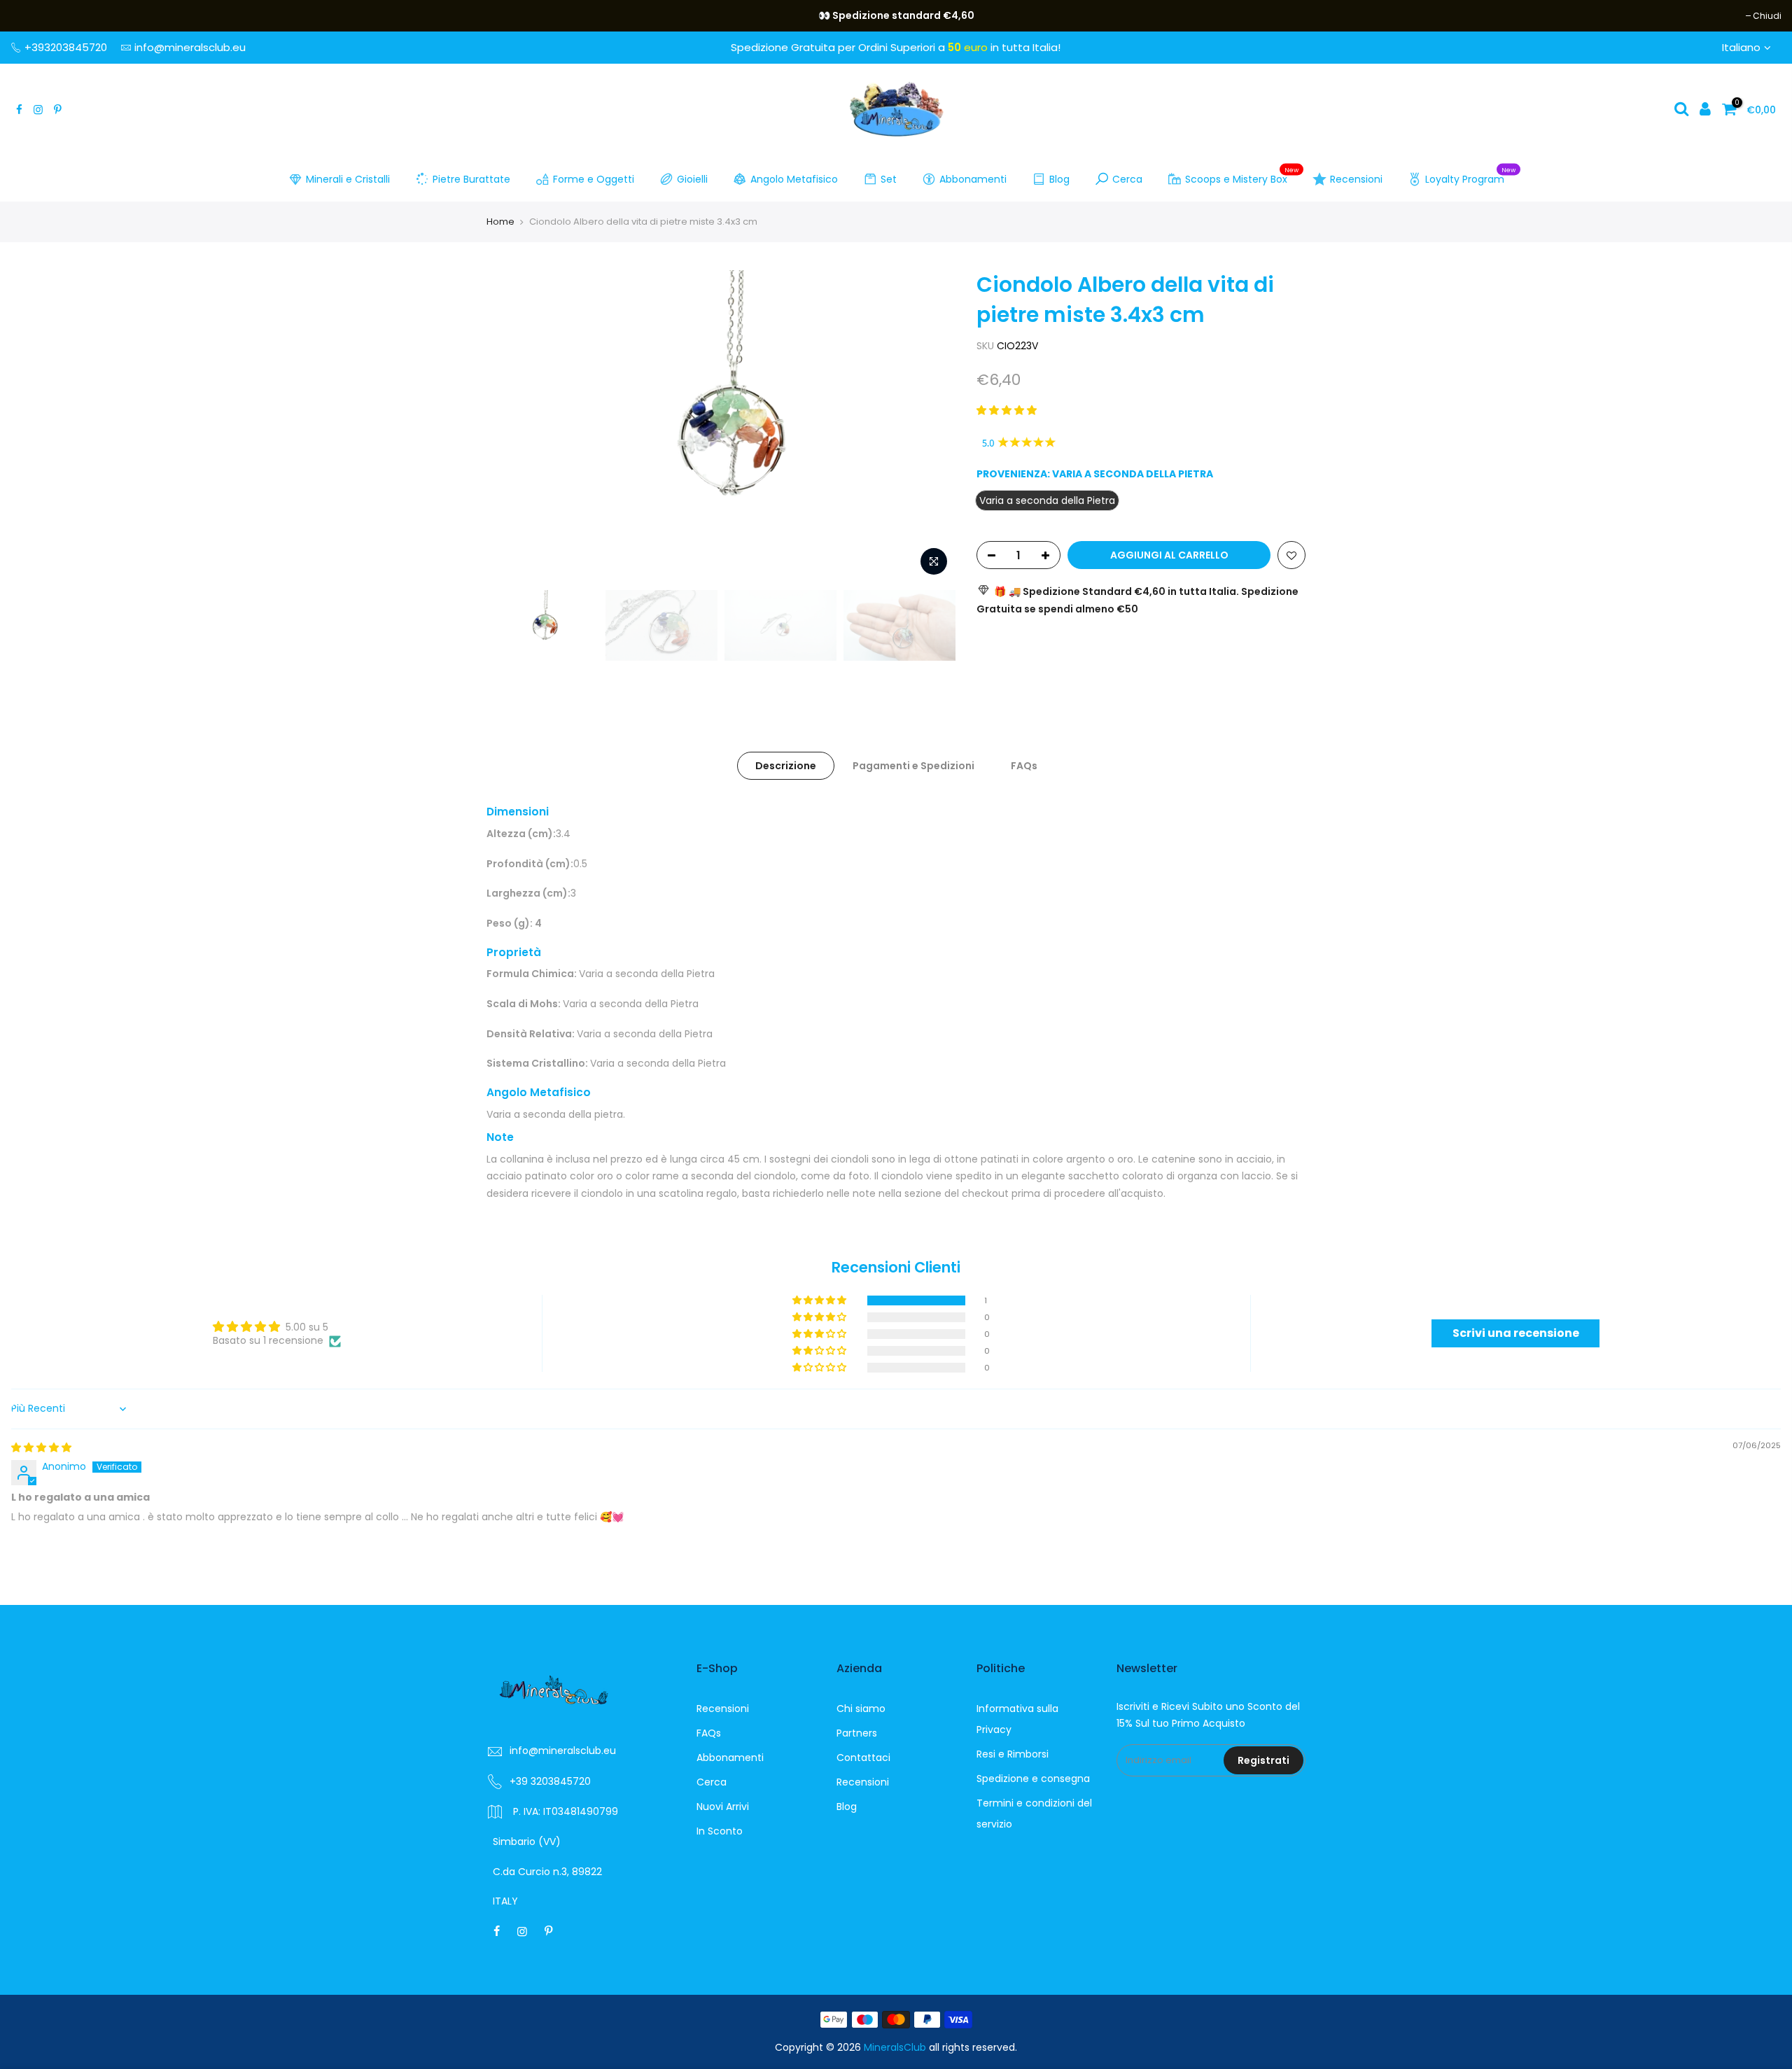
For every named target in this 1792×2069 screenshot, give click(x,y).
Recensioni (1356, 179)
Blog (1059, 179)
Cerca (1127, 179)
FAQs (1024, 766)
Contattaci (863, 1758)
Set (889, 179)
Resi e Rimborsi (1013, 1754)
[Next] (931, 426)
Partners (857, 1733)
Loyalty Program (1470, 176)
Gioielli (692, 179)
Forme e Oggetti (594, 179)
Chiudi (32, 16)
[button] (1007, 410)
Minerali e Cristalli (348, 179)
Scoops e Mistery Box (1242, 176)
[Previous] (511, 426)
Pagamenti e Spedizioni (913, 766)
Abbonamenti (973, 179)
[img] (41, 1447)
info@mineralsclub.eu (190, 47)
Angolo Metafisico (794, 179)
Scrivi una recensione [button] (1516, 1333)
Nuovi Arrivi (723, 1807)
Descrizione (786, 766)
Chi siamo (861, 1709)
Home (500, 222)
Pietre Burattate (471, 179)
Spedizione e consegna (1033, 1779)
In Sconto (720, 1831)
